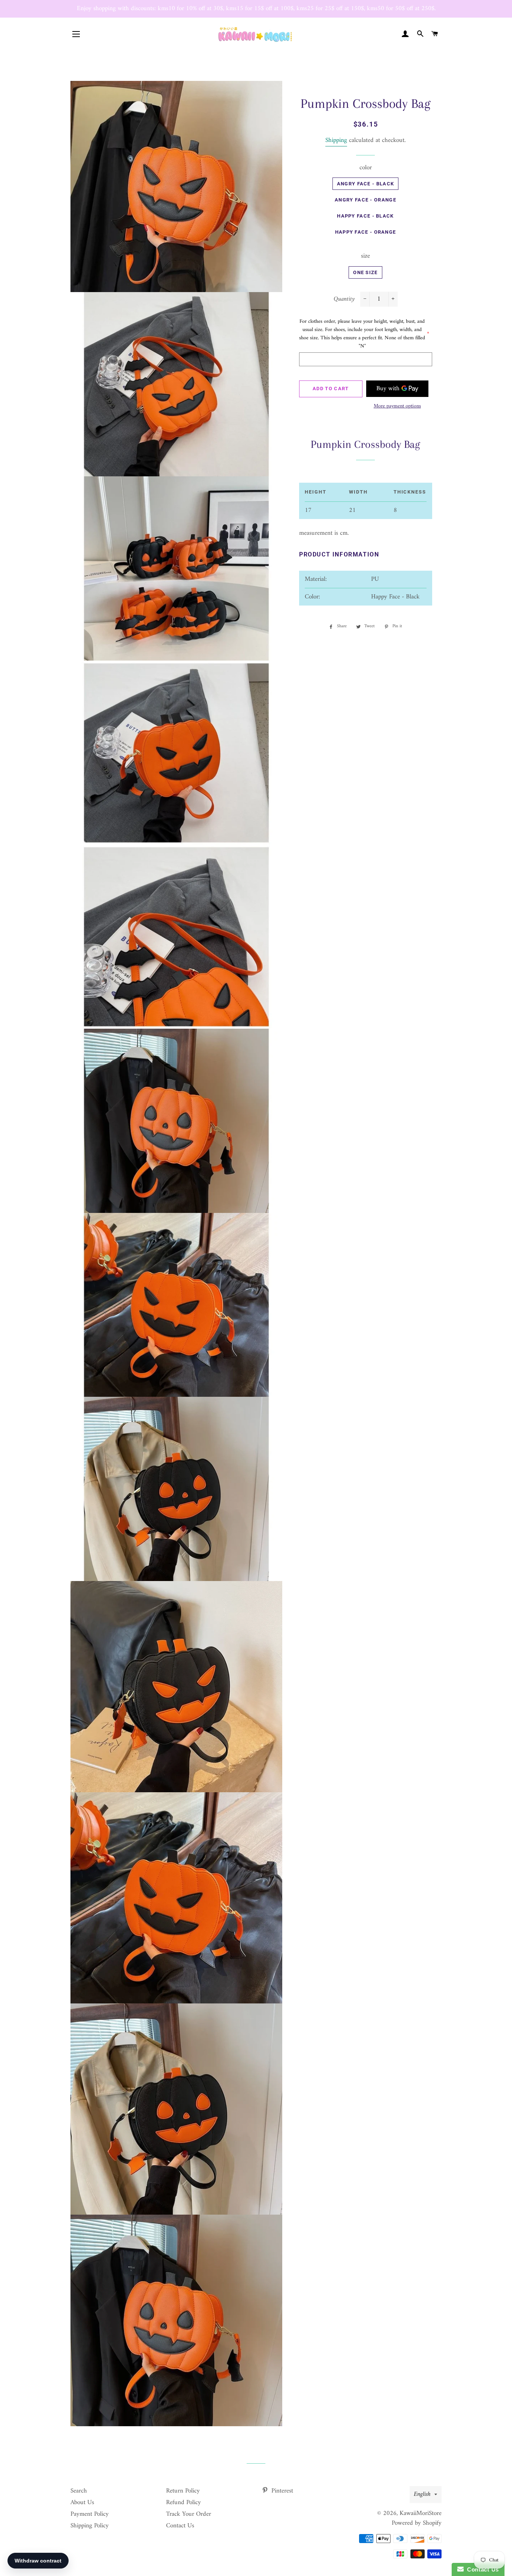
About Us (82, 2503)
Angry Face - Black (365, 184)
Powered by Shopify (417, 2523)
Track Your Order (189, 2514)
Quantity (344, 299)
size (365, 256)
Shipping (336, 140)
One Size (365, 272)
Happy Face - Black (365, 216)
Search (79, 2491)
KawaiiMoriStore (421, 2513)
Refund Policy (183, 2503)
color (366, 168)
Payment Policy (90, 2514)
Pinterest (281, 2491)
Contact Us (180, 2526)
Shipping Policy (90, 2526)
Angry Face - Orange (365, 200)
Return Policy (183, 2491)
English (422, 2494)
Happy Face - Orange (366, 232)
